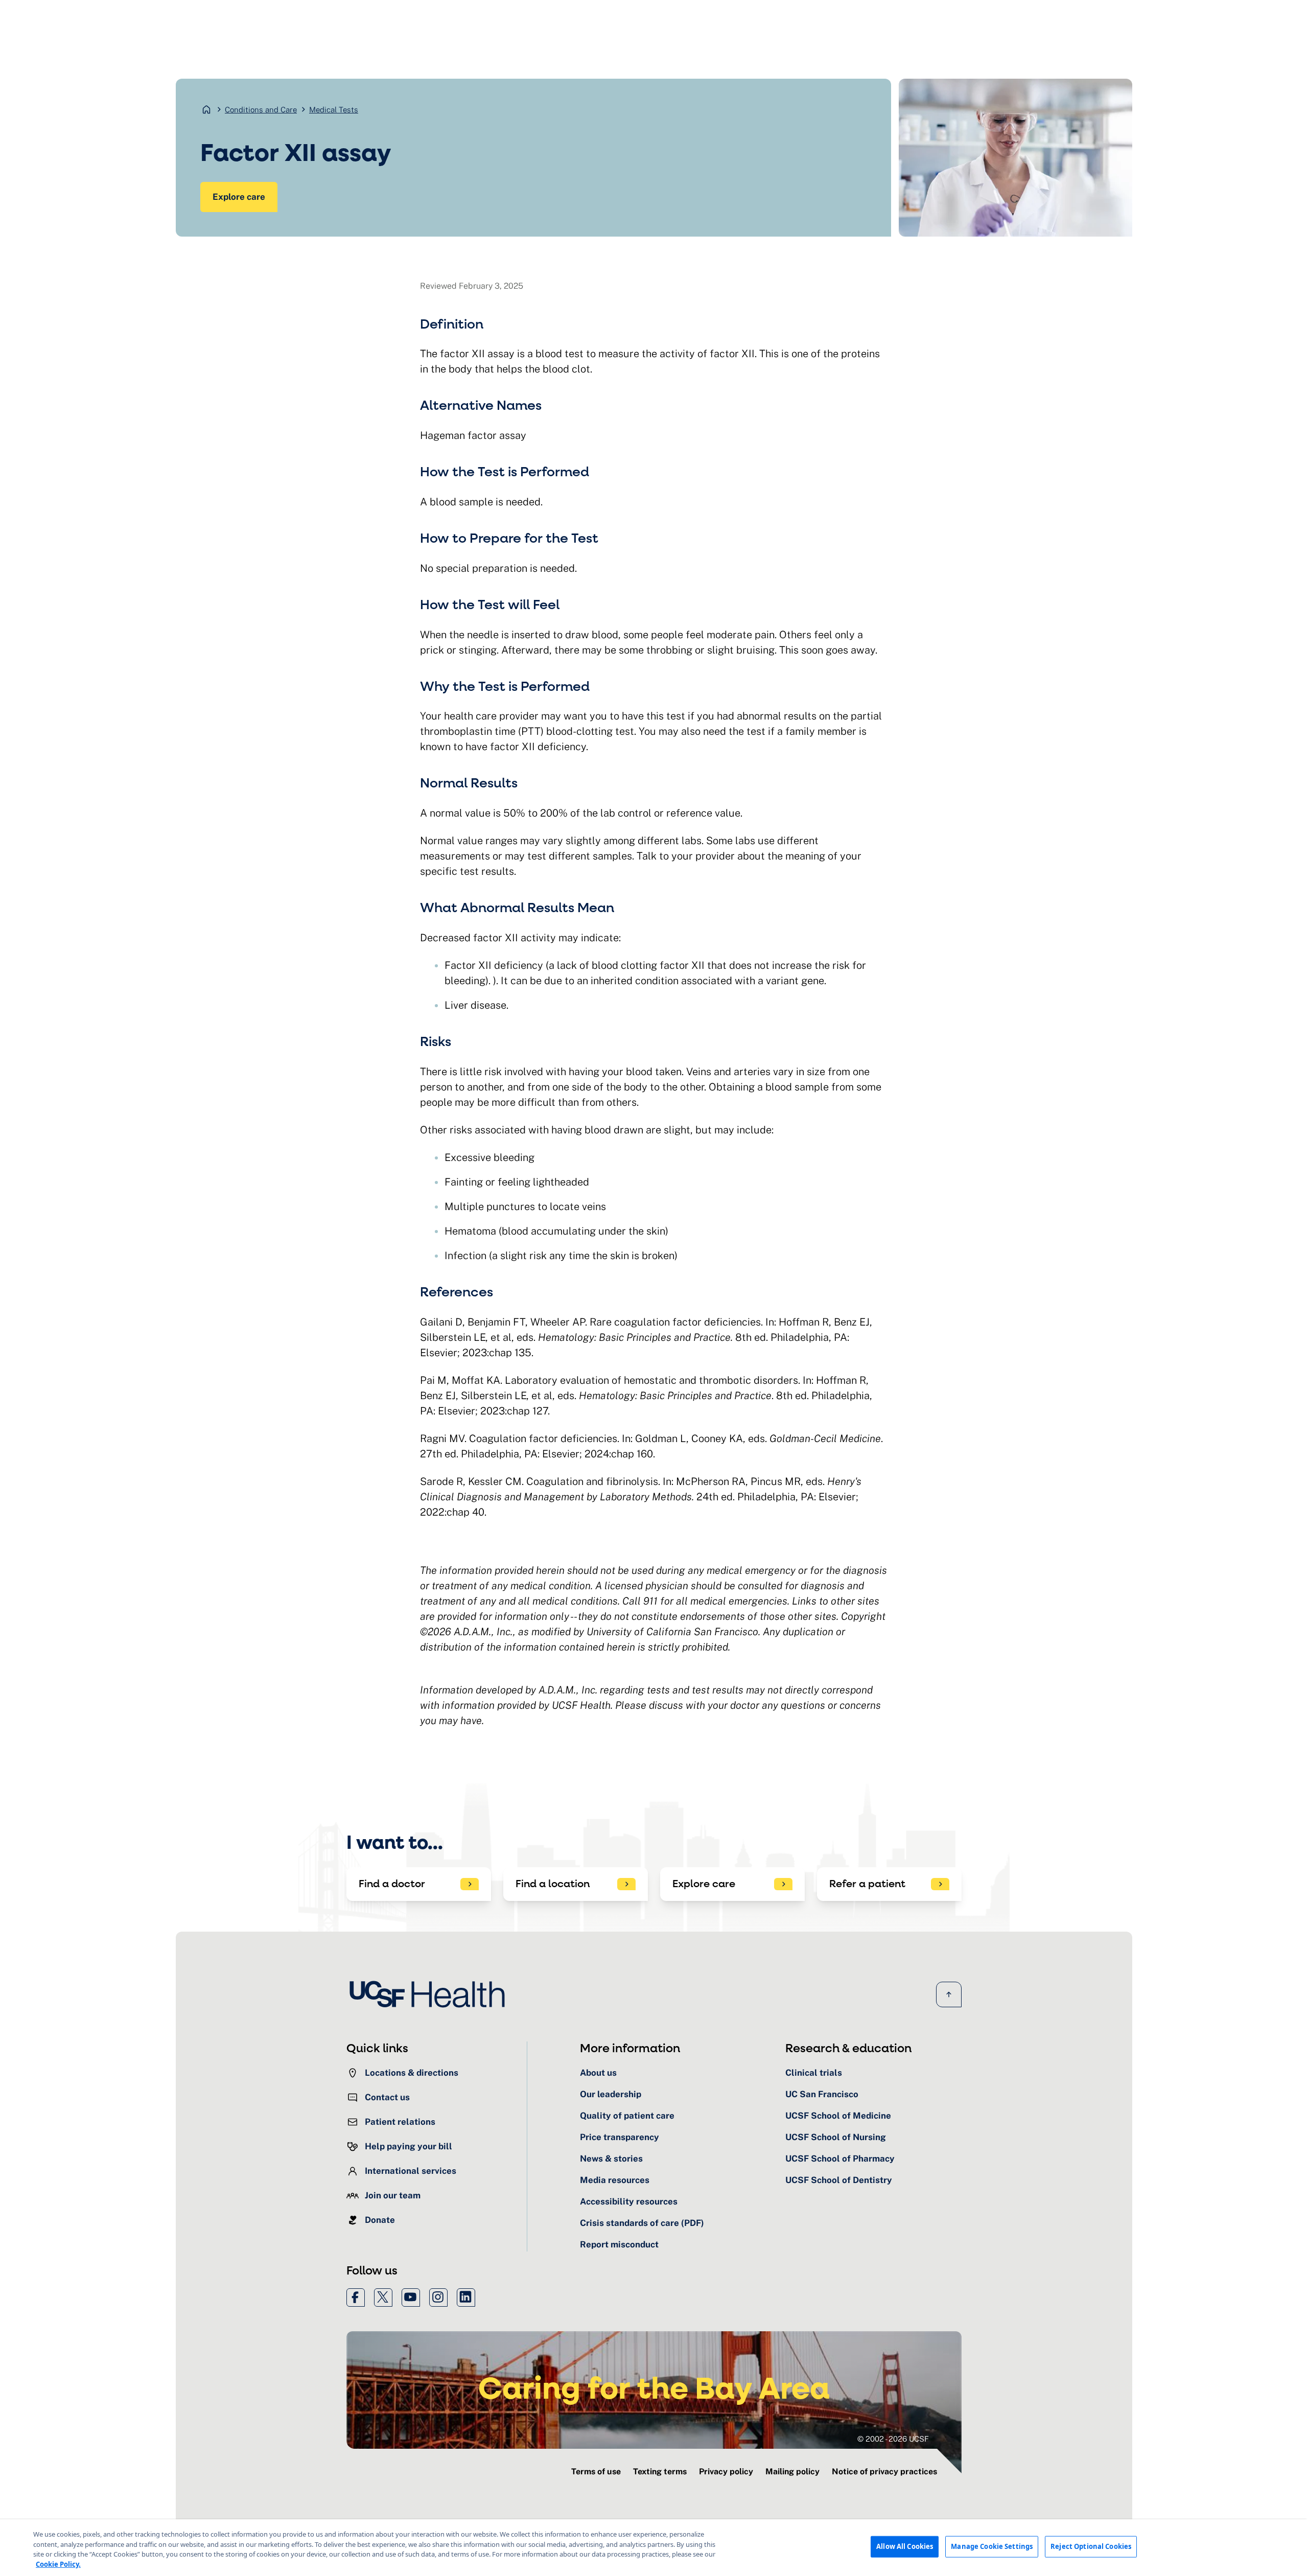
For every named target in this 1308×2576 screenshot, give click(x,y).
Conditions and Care (261, 110)
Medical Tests (334, 110)
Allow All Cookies (905, 2546)
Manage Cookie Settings (992, 2546)
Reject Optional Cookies (1091, 2546)
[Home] (430, 1994)
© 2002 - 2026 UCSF (893, 2439)
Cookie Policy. (58, 2564)
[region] (654, 2548)
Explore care (239, 197)
